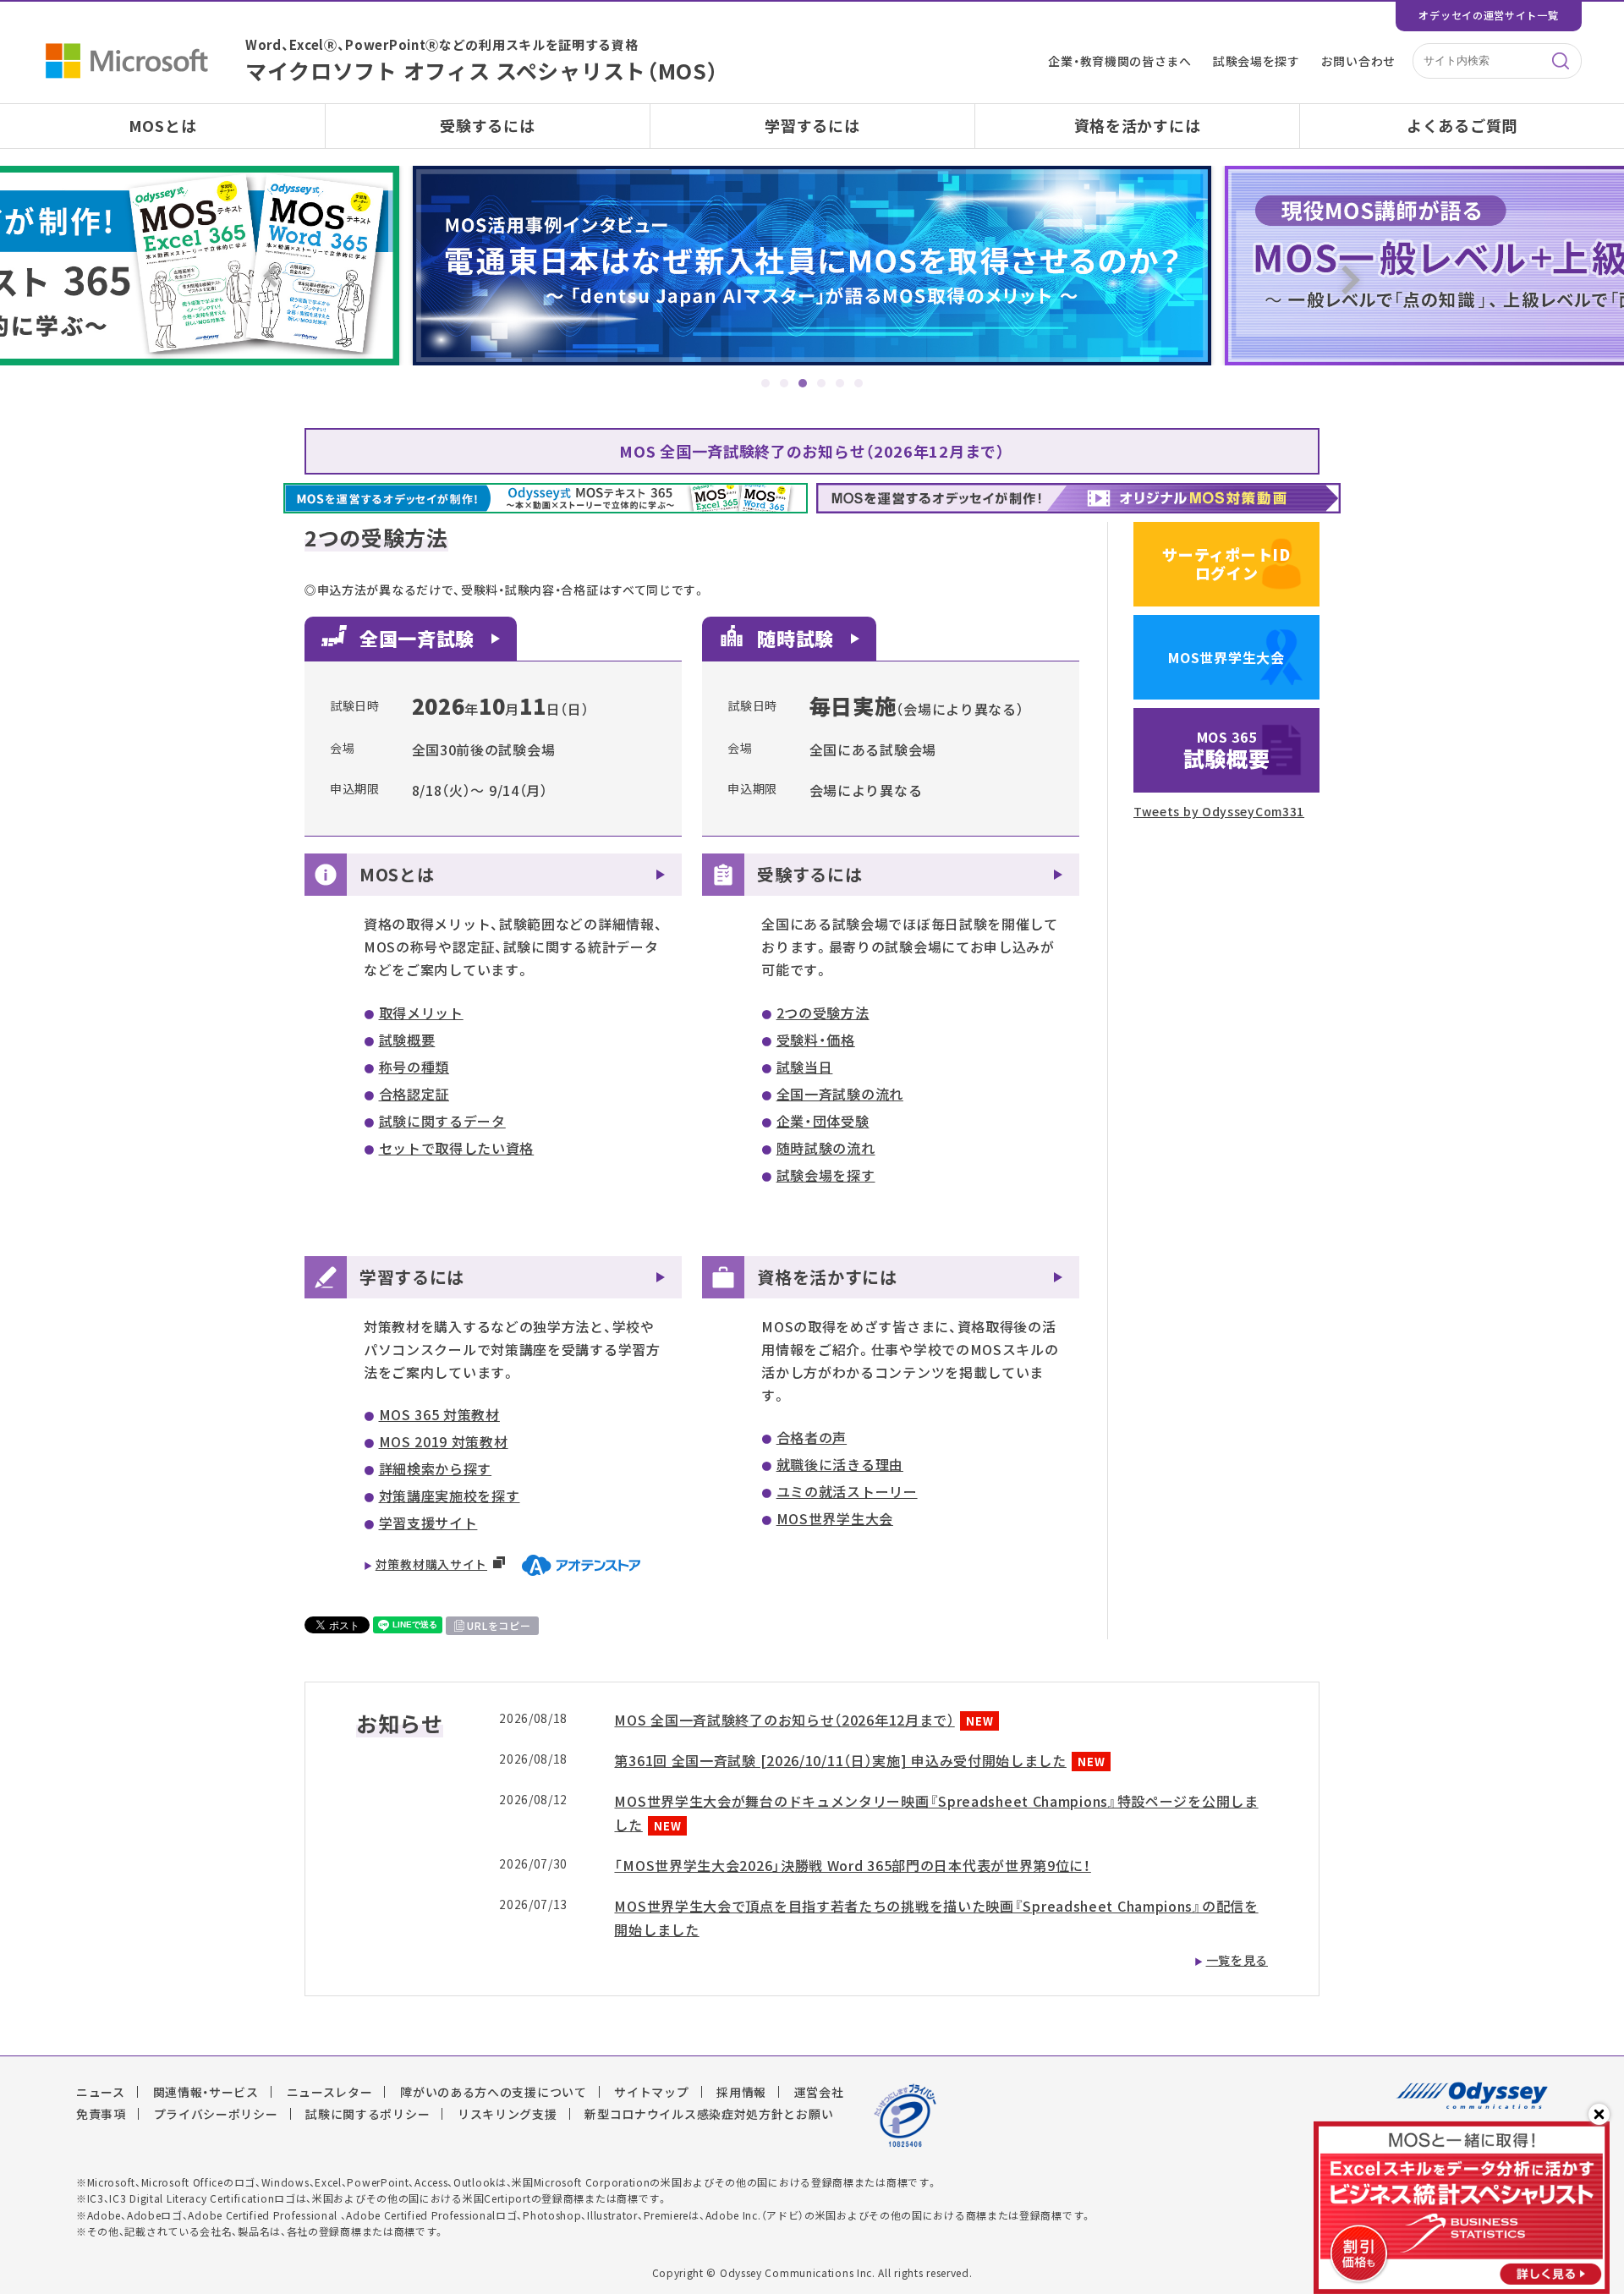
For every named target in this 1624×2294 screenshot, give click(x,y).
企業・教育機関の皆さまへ (1119, 61)
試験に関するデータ (442, 1121)
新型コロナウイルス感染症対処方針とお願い (709, 2114)
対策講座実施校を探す (450, 1495)
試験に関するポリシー (368, 2114)
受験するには (487, 126)
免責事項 (101, 2114)
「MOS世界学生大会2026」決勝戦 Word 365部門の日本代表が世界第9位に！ (852, 1865)
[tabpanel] (812, 266)
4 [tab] (821, 383)
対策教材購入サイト (431, 1564)
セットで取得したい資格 (457, 1148)
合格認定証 (414, 1094)
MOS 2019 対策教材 (444, 1441)
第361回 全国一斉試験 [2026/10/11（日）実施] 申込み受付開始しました (840, 1760)
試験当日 (805, 1067)
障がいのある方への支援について (494, 2092)
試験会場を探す (1256, 61)
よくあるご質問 (1462, 126)
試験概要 (407, 1040)
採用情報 (741, 2092)
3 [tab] (803, 383)
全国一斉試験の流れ (840, 1094)
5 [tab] (840, 383)
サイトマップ (651, 2092)
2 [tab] (784, 383)
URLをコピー (499, 1626)
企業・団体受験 (823, 1121)
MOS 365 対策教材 (439, 1414)
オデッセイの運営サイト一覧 (1488, 15)
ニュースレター (330, 2092)
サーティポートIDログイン (1226, 564)
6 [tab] (859, 383)
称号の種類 (414, 1067)
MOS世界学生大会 (835, 1518)
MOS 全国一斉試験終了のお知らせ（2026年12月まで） (812, 451)
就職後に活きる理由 (840, 1464)
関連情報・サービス (206, 2092)
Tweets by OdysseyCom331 (1219, 811)
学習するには (812, 126)
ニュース (101, 2092)
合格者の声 (812, 1437)
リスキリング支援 (507, 2114)
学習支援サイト (428, 1523)
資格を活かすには (1138, 126)
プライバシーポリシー (216, 2114)
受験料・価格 (816, 1040)
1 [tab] (765, 383)
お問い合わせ (1358, 61)
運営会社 (819, 2092)
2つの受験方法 (823, 1013)
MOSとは (163, 126)
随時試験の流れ (826, 1148)
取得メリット (421, 1013)
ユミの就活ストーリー (847, 1491)
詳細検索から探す (436, 1468)
